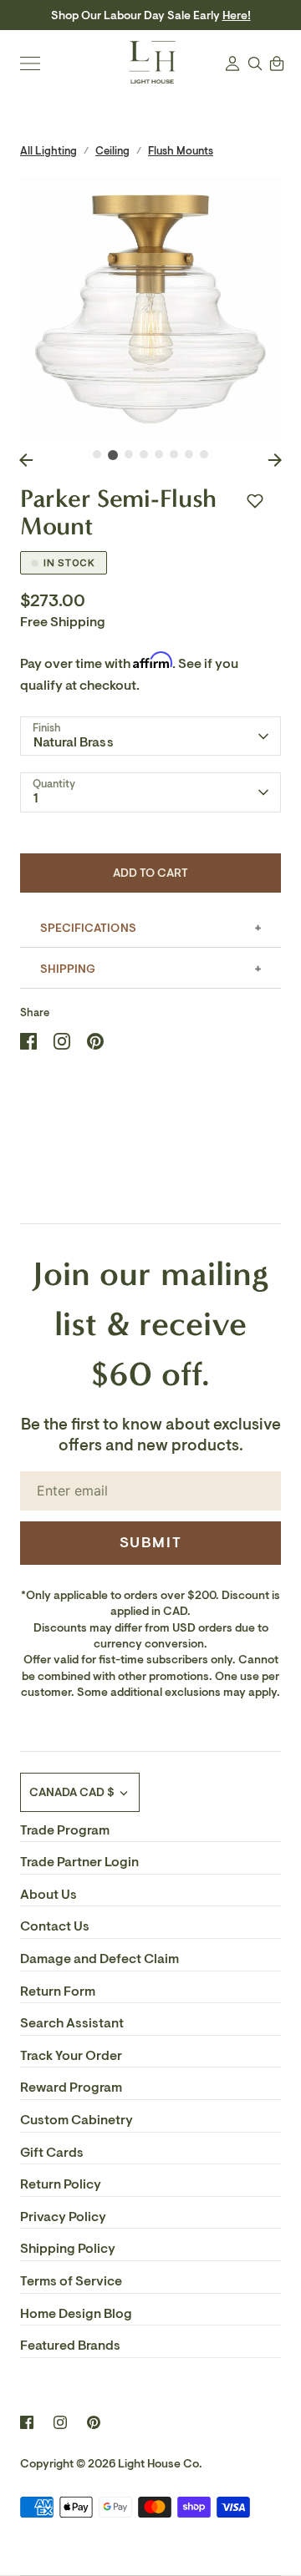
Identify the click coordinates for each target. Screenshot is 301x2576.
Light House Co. (160, 2464)
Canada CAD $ (72, 1792)
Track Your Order (71, 2056)
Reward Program (71, 2088)
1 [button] (97, 454)
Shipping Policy (68, 2249)
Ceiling (112, 151)
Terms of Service (71, 2281)
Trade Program (65, 1830)
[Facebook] (27, 2422)
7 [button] (189, 454)
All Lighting (48, 151)
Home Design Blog (76, 2314)
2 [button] (113, 455)
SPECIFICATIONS (88, 928)
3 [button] (129, 454)
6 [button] (174, 454)
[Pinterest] (94, 2422)
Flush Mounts (181, 151)
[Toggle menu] (30, 63)
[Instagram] (60, 2422)
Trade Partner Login (79, 1862)
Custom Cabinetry (77, 2120)
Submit (151, 1542)
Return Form (58, 1991)
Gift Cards (52, 2153)
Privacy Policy (63, 2217)
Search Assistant (72, 2023)
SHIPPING (68, 969)
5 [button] (159, 454)
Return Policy (61, 2184)
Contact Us (55, 1926)
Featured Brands (70, 2346)
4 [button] (144, 454)
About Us (48, 1895)
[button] (255, 501)
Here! (237, 15)
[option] (150, 307)
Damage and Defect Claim (99, 1959)
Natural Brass (74, 742)
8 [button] (204, 454)
